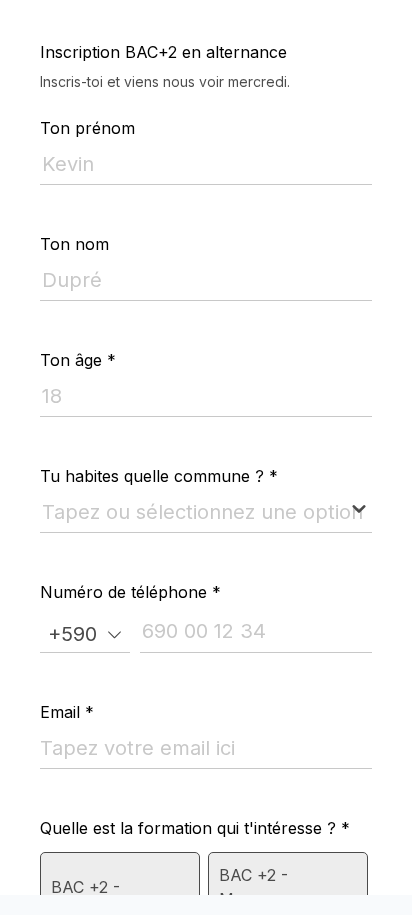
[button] (85, 634)
